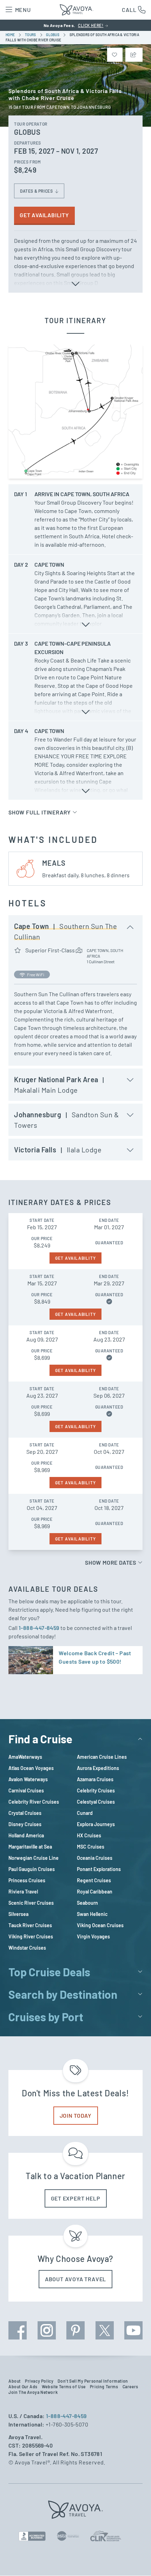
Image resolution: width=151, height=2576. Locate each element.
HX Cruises (89, 1835)
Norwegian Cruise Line (34, 1858)
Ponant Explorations (99, 1869)
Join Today (76, 2115)
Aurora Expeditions (98, 1768)
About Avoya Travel (75, 2279)
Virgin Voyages (93, 1936)
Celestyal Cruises (96, 1802)
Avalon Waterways (28, 1779)
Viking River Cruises (31, 1936)
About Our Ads (23, 2387)
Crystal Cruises (25, 1813)
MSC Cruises (91, 1847)
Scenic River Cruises (31, 1903)
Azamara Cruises (95, 1779)
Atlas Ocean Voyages (31, 1768)
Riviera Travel (23, 1892)
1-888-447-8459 (40, 1628)
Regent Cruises (94, 1880)
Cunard (85, 1813)
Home (11, 35)
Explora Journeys (96, 1824)
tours (31, 35)
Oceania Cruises (95, 1858)
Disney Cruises (25, 1824)
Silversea (18, 1914)
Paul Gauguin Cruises (32, 1869)
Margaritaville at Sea (30, 1847)
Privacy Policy (39, 2381)
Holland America (26, 1835)
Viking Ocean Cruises (100, 1925)
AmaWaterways (25, 1757)
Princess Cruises (27, 1880)
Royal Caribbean (95, 1892)
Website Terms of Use (64, 2387)
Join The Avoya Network (33, 2392)
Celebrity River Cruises (34, 1802)
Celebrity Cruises (96, 1790)
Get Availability (44, 215)
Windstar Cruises (27, 1948)
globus (53, 35)
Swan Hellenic (92, 1914)
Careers (130, 2387)
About (15, 2381)
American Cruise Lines (102, 1757)
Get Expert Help (76, 2198)
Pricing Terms (104, 2387)
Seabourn (87, 1903)
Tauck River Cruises (30, 1925)
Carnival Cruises (26, 1790)
